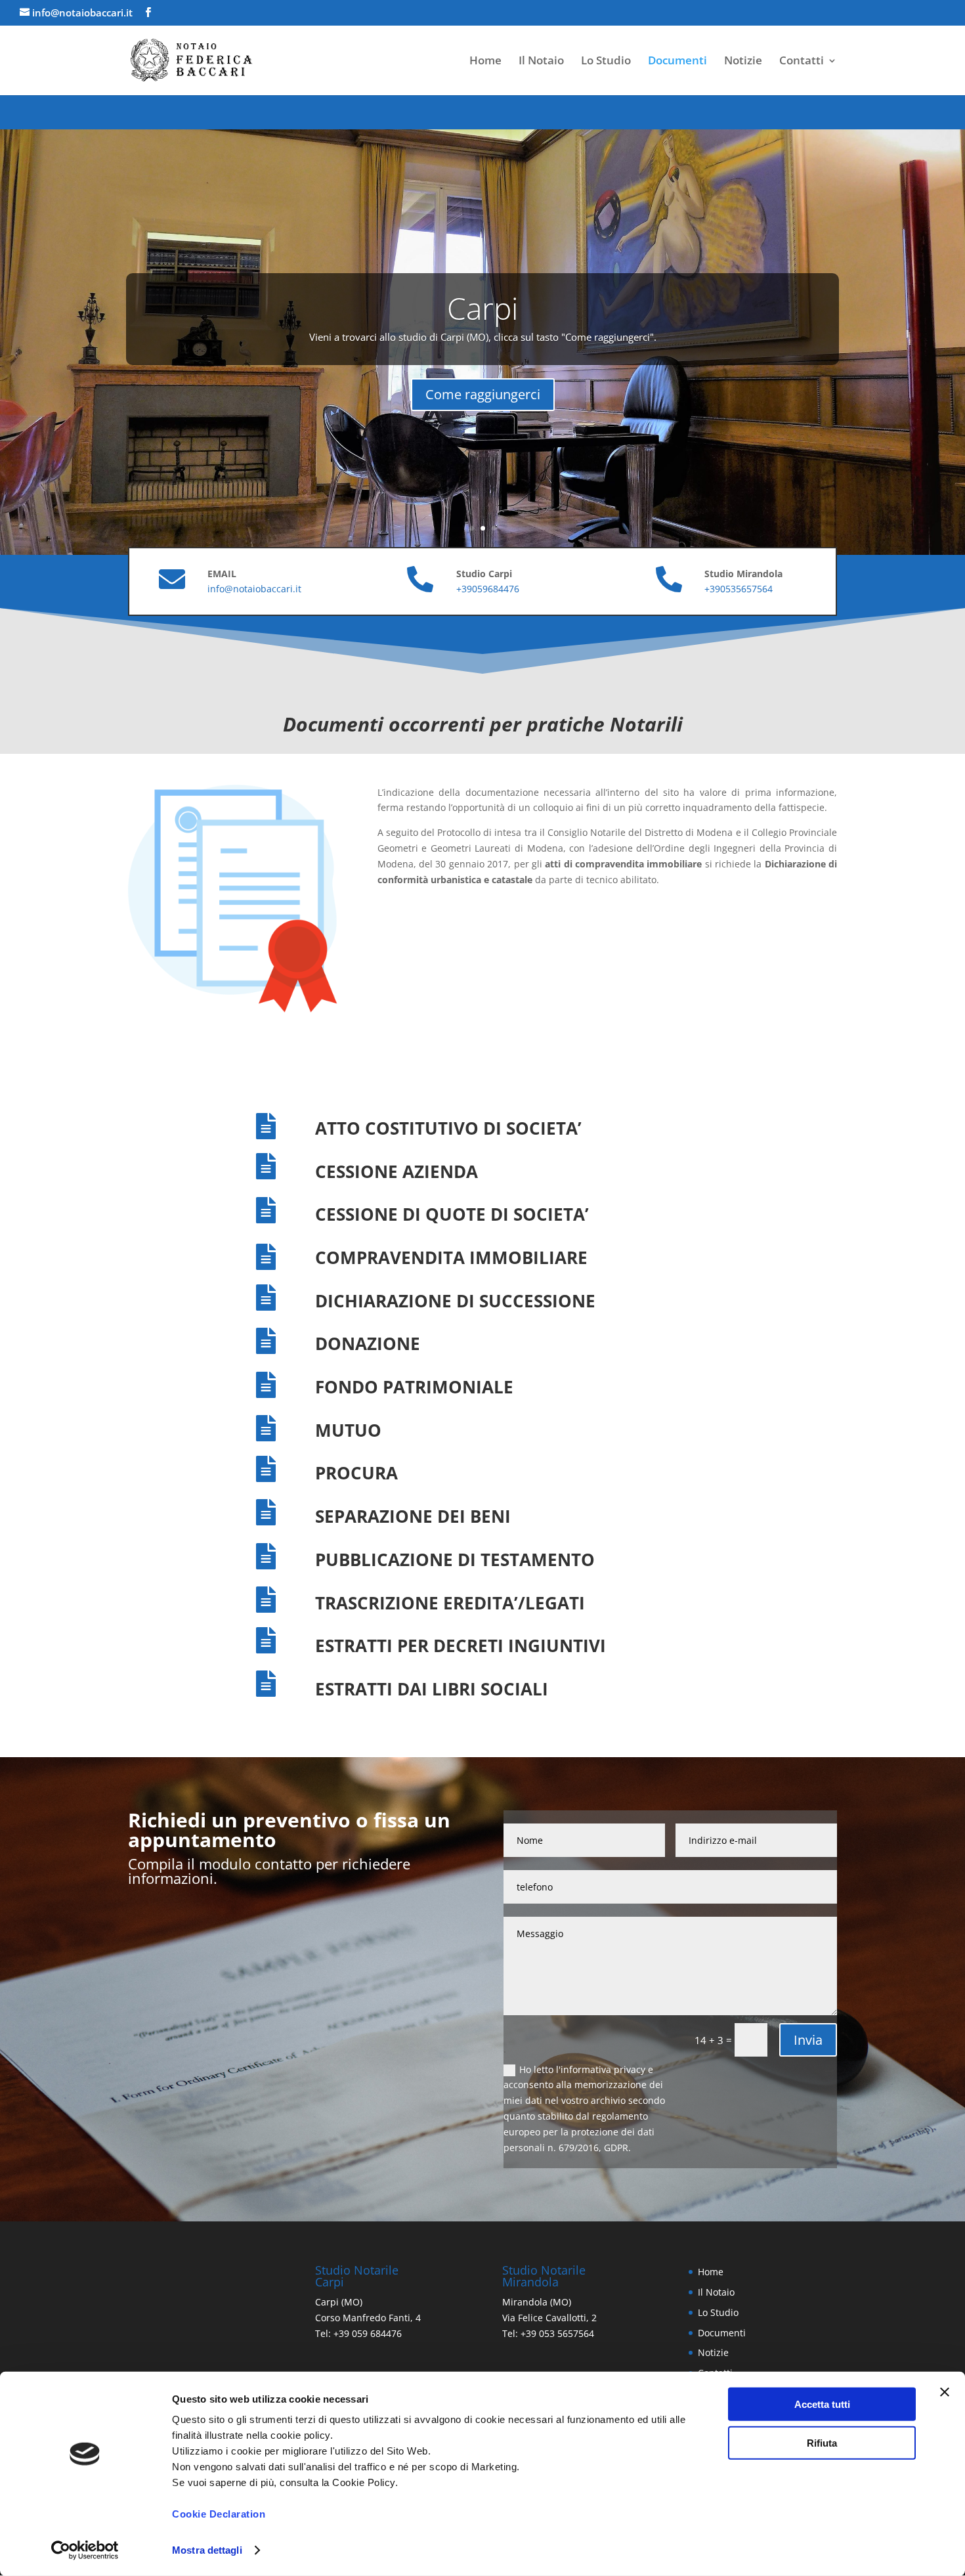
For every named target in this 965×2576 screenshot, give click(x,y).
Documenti (677, 62)
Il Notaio (541, 62)
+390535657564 (739, 589)
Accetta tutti (822, 2404)
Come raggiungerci (483, 394)
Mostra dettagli (207, 2550)
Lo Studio (606, 62)
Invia (808, 2040)
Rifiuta (822, 2442)
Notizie (743, 62)
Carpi (482, 308)
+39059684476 (488, 589)
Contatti (802, 62)
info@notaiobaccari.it (254, 589)
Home (485, 62)
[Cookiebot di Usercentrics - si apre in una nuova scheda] (85, 2550)
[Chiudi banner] (945, 2392)
